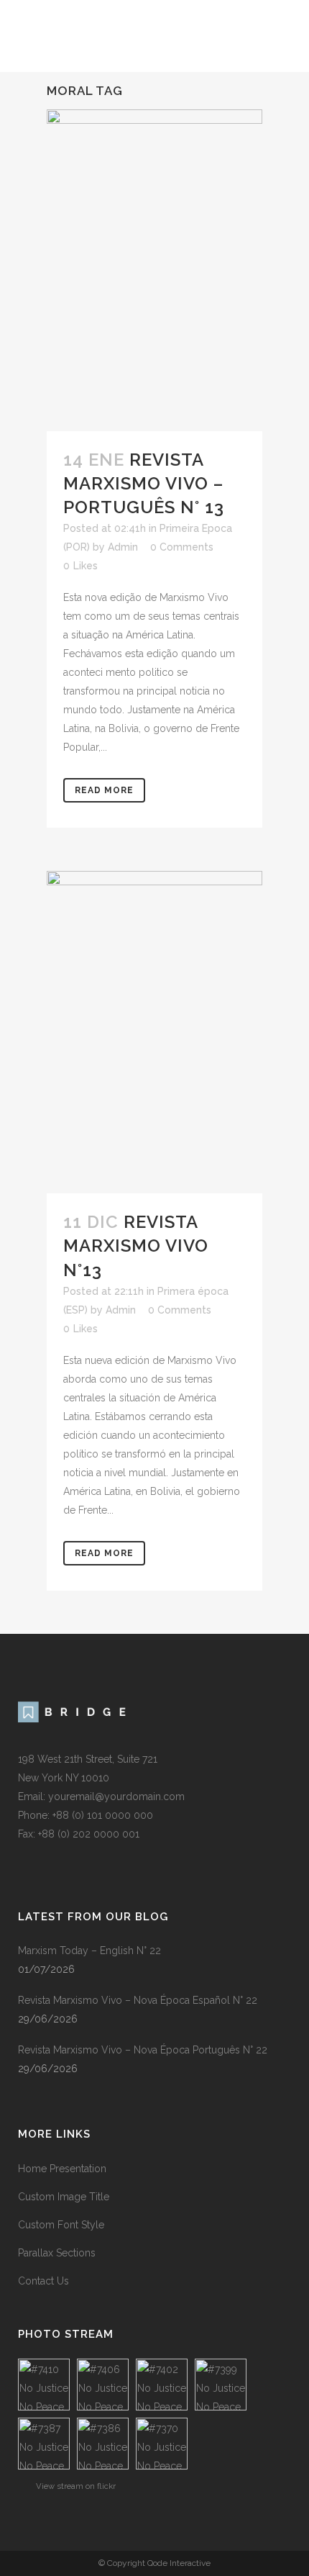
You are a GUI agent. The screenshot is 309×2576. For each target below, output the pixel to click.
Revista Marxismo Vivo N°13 (136, 1246)
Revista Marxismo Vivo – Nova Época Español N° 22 (138, 2000)
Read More (104, 790)
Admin (123, 547)
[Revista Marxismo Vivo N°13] (154, 1032)
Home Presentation (62, 2169)
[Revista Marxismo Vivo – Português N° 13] (154, 270)
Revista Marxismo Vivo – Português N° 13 (144, 483)
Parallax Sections (57, 2253)
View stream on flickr (76, 2486)
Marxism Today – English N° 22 (89, 1951)
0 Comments (182, 547)
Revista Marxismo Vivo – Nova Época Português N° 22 (143, 2050)
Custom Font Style (61, 2225)
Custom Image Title (64, 2197)
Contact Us (43, 2281)
